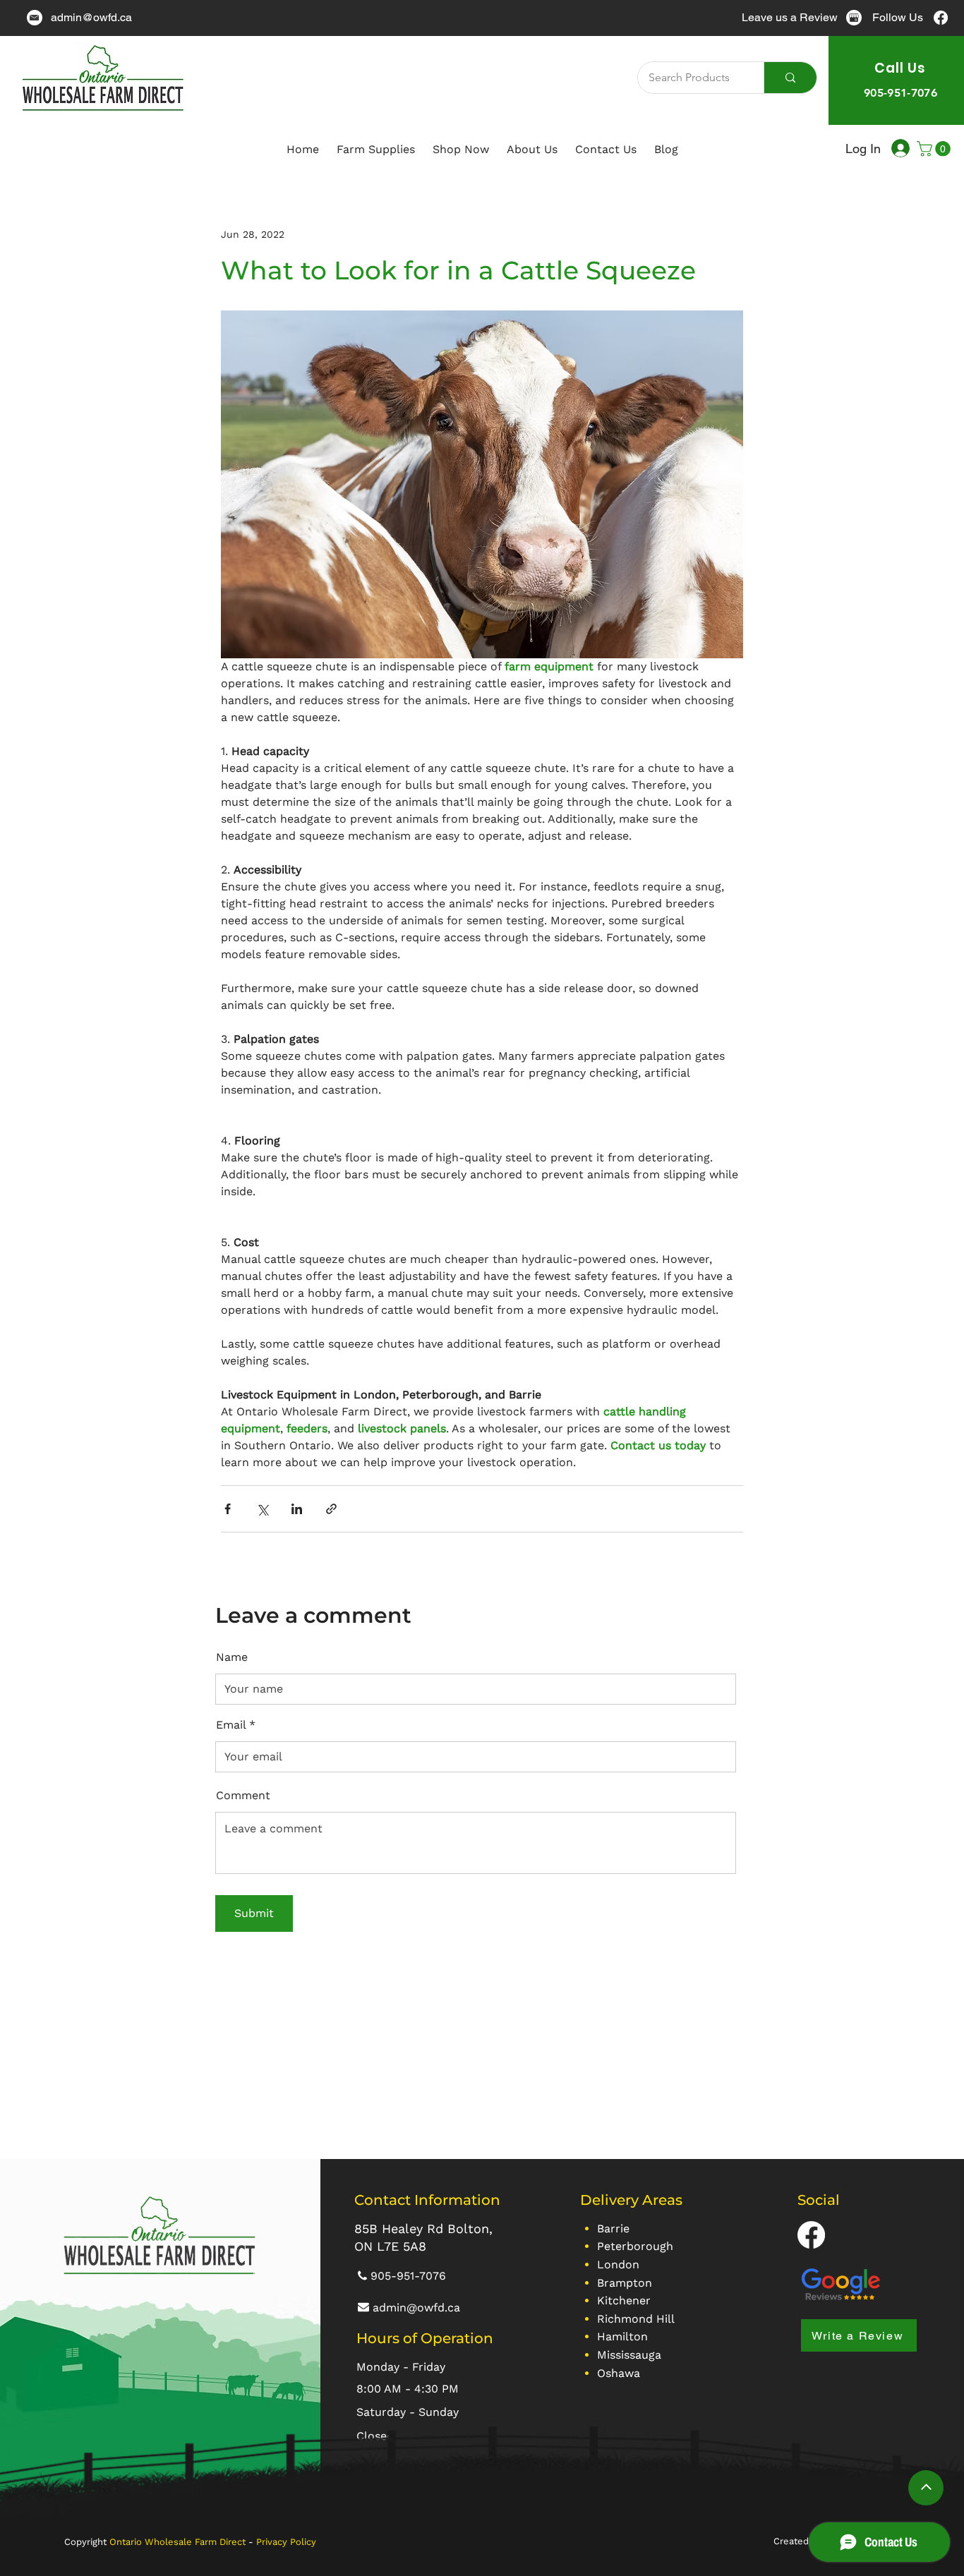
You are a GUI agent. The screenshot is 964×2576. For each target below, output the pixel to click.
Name (232, 1657)
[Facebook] (941, 18)
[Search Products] (790, 78)
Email (231, 1725)
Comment (243, 1796)
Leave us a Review (790, 17)
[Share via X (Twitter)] (262, 1509)
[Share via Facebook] (228, 1509)
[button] (935, 149)
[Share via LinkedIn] (297, 1509)
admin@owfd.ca (91, 17)
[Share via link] (331, 1509)
